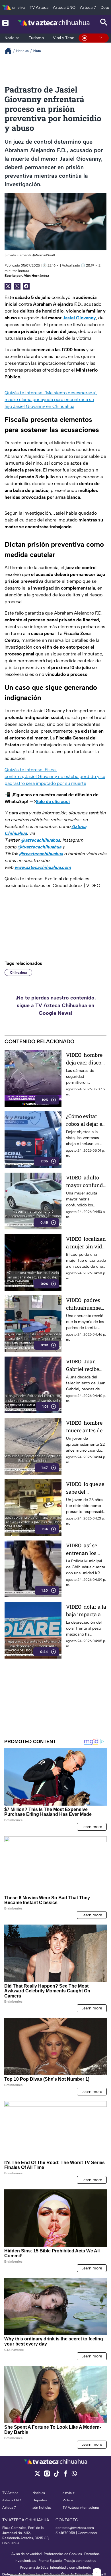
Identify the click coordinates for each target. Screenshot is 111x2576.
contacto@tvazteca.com (75, 2528)
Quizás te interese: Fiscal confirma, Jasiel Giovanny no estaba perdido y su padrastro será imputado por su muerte (55, 776)
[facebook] (66, 2475)
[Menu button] (5, 23)
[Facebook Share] (26, 286)
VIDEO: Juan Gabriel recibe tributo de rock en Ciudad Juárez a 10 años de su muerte (86, 1365)
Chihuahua (18, 972)
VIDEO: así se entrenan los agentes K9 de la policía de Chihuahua (85, 1549)
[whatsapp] (74, 2475)
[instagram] (47, 2475)
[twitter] (37, 2475)
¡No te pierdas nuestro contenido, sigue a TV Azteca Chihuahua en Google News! (56, 1005)
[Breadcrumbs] (10, 51)
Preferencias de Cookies (63, 2554)
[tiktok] (56, 2475)
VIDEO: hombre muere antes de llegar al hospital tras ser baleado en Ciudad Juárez (86, 1427)
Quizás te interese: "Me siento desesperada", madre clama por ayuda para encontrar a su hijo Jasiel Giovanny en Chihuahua (51, 400)
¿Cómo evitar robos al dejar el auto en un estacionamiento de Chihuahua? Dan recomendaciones (86, 1120)
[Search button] (104, 23)
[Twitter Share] (8, 286)
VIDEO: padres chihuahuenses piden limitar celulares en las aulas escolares (85, 1304)
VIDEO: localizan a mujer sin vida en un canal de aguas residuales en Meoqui (86, 1243)
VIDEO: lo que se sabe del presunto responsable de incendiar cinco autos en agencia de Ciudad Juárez (86, 1488)
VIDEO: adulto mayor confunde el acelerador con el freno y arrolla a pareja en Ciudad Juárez (86, 1182)
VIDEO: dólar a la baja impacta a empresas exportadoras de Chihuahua (86, 1611)
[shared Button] (17, 286)
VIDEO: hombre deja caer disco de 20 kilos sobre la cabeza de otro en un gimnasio (86, 1059)
